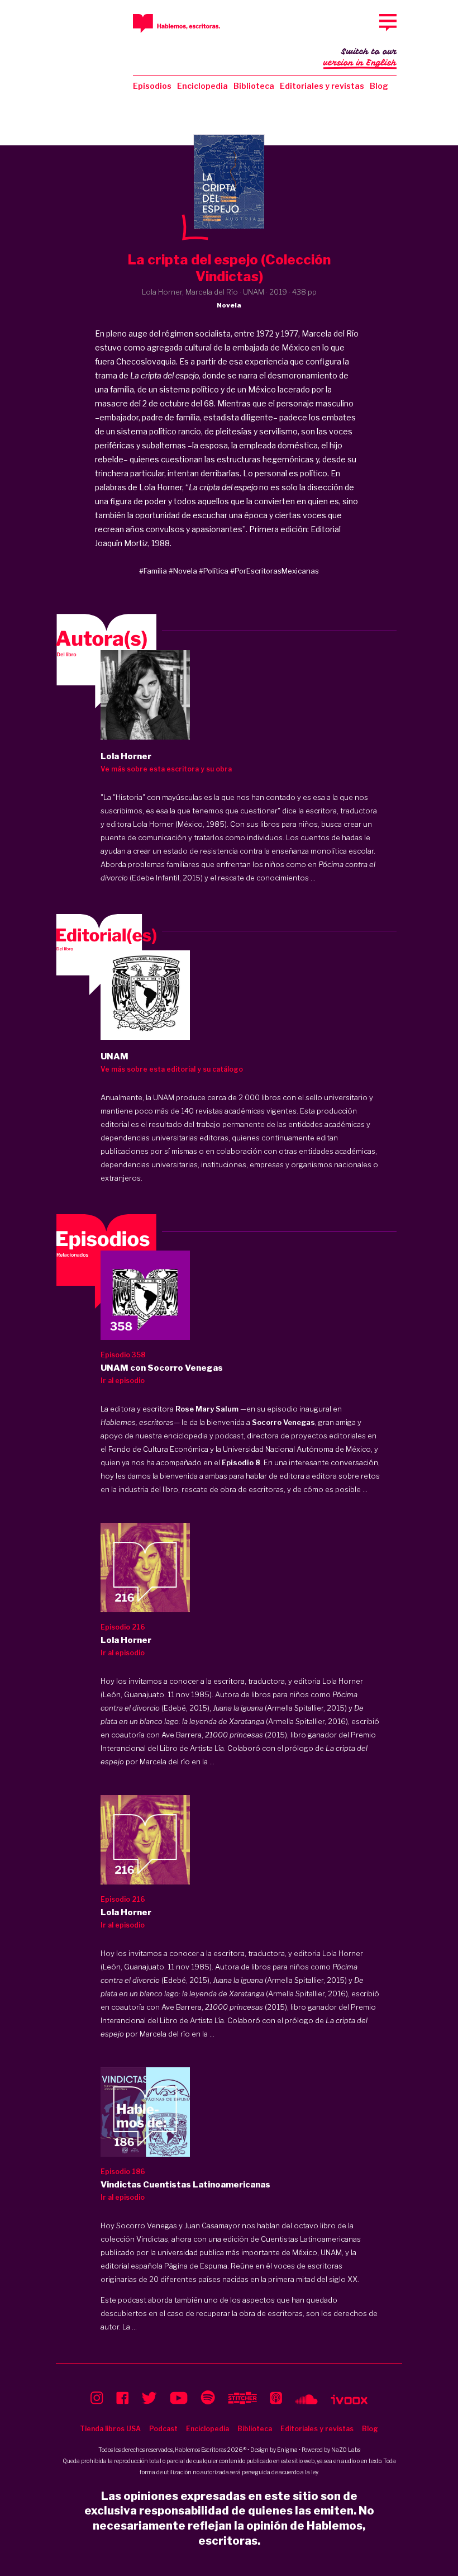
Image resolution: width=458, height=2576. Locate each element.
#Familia (153, 571)
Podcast (163, 2429)
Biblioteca (254, 86)
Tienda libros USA (110, 2429)
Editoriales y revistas (322, 86)
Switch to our (360, 57)
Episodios (152, 86)
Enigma (287, 2450)
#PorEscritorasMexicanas (275, 571)
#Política (214, 571)
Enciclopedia (202, 86)
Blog (379, 86)
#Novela (183, 571)
